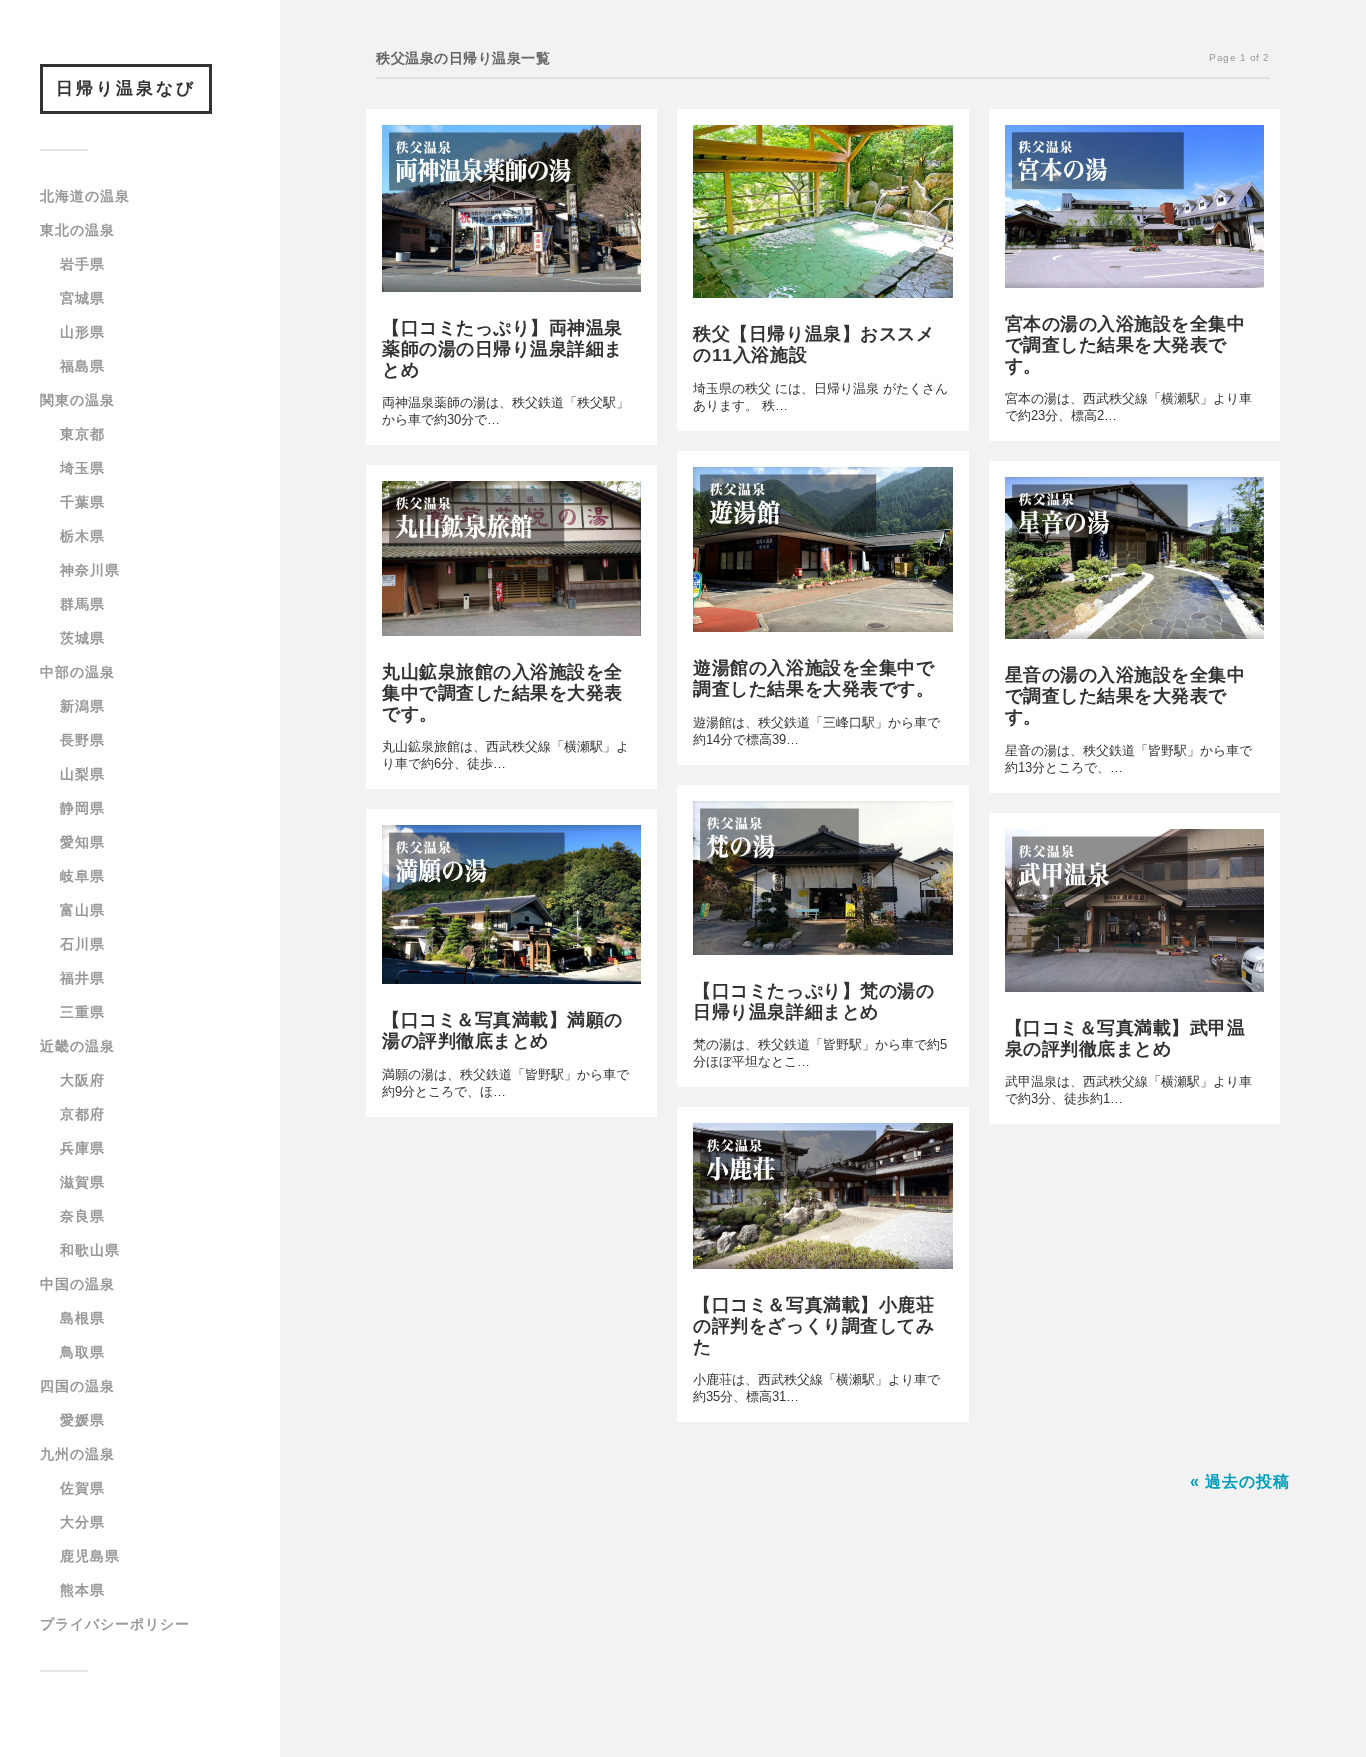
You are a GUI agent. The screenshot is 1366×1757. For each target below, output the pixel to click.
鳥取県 (82, 1352)
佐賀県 (82, 1488)
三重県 (82, 1012)
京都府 (82, 1114)
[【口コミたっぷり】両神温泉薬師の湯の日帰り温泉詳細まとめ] (511, 213)
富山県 (82, 910)
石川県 (82, 944)
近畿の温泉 (77, 1046)
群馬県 (82, 604)
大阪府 (82, 1080)
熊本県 (82, 1590)
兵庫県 (82, 1148)
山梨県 (82, 774)
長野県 (82, 740)
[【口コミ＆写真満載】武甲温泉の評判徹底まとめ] (1134, 915)
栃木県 (82, 536)
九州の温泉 (77, 1454)
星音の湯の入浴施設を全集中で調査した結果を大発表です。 (1125, 696)
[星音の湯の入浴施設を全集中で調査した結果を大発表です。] (1134, 563)
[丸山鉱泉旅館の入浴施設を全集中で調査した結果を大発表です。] (511, 563)
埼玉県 (82, 468)
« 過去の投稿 (1240, 1481)
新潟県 (82, 706)
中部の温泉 (77, 672)
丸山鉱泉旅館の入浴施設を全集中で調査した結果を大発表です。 (502, 693)
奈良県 (82, 1216)
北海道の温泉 (85, 196)
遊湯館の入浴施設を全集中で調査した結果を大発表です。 (813, 678)
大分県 (82, 1522)
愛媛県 (82, 1420)
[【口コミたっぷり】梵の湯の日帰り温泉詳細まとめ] (822, 883)
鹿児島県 (90, 1556)
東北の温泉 (77, 230)
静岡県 (82, 808)
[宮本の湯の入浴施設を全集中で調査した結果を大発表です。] (1134, 211)
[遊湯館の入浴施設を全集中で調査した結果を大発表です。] (822, 554)
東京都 (82, 434)
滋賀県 (82, 1182)
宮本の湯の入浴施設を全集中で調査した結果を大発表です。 (1125, 345)
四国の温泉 (77, 1386)
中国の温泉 (77, 1284)
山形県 (82, 332)
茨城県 (82, 638)
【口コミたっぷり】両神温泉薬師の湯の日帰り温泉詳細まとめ (502, 349)
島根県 (82, 1318)
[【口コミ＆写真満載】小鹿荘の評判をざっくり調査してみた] (822, 1200)
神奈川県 (90, 570)
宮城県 (82, 298)
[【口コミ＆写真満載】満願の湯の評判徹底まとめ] (511, 909)
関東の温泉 (77, 400)
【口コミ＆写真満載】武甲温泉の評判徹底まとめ (1125, 1038)
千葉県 (82, 502)
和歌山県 (90, 1250)
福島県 (82, 366)
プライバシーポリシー (115, 1624)
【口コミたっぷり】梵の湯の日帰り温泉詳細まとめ (813, 1001)
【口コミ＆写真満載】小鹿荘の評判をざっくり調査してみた (813, 1326)
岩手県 (82, 264)
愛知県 (82, 842)
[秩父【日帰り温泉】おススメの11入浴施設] (822, 217)
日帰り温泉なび (126, 88)
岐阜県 (82, 876)
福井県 (82, 978)
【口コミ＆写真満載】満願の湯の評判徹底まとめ (502, 1030)
